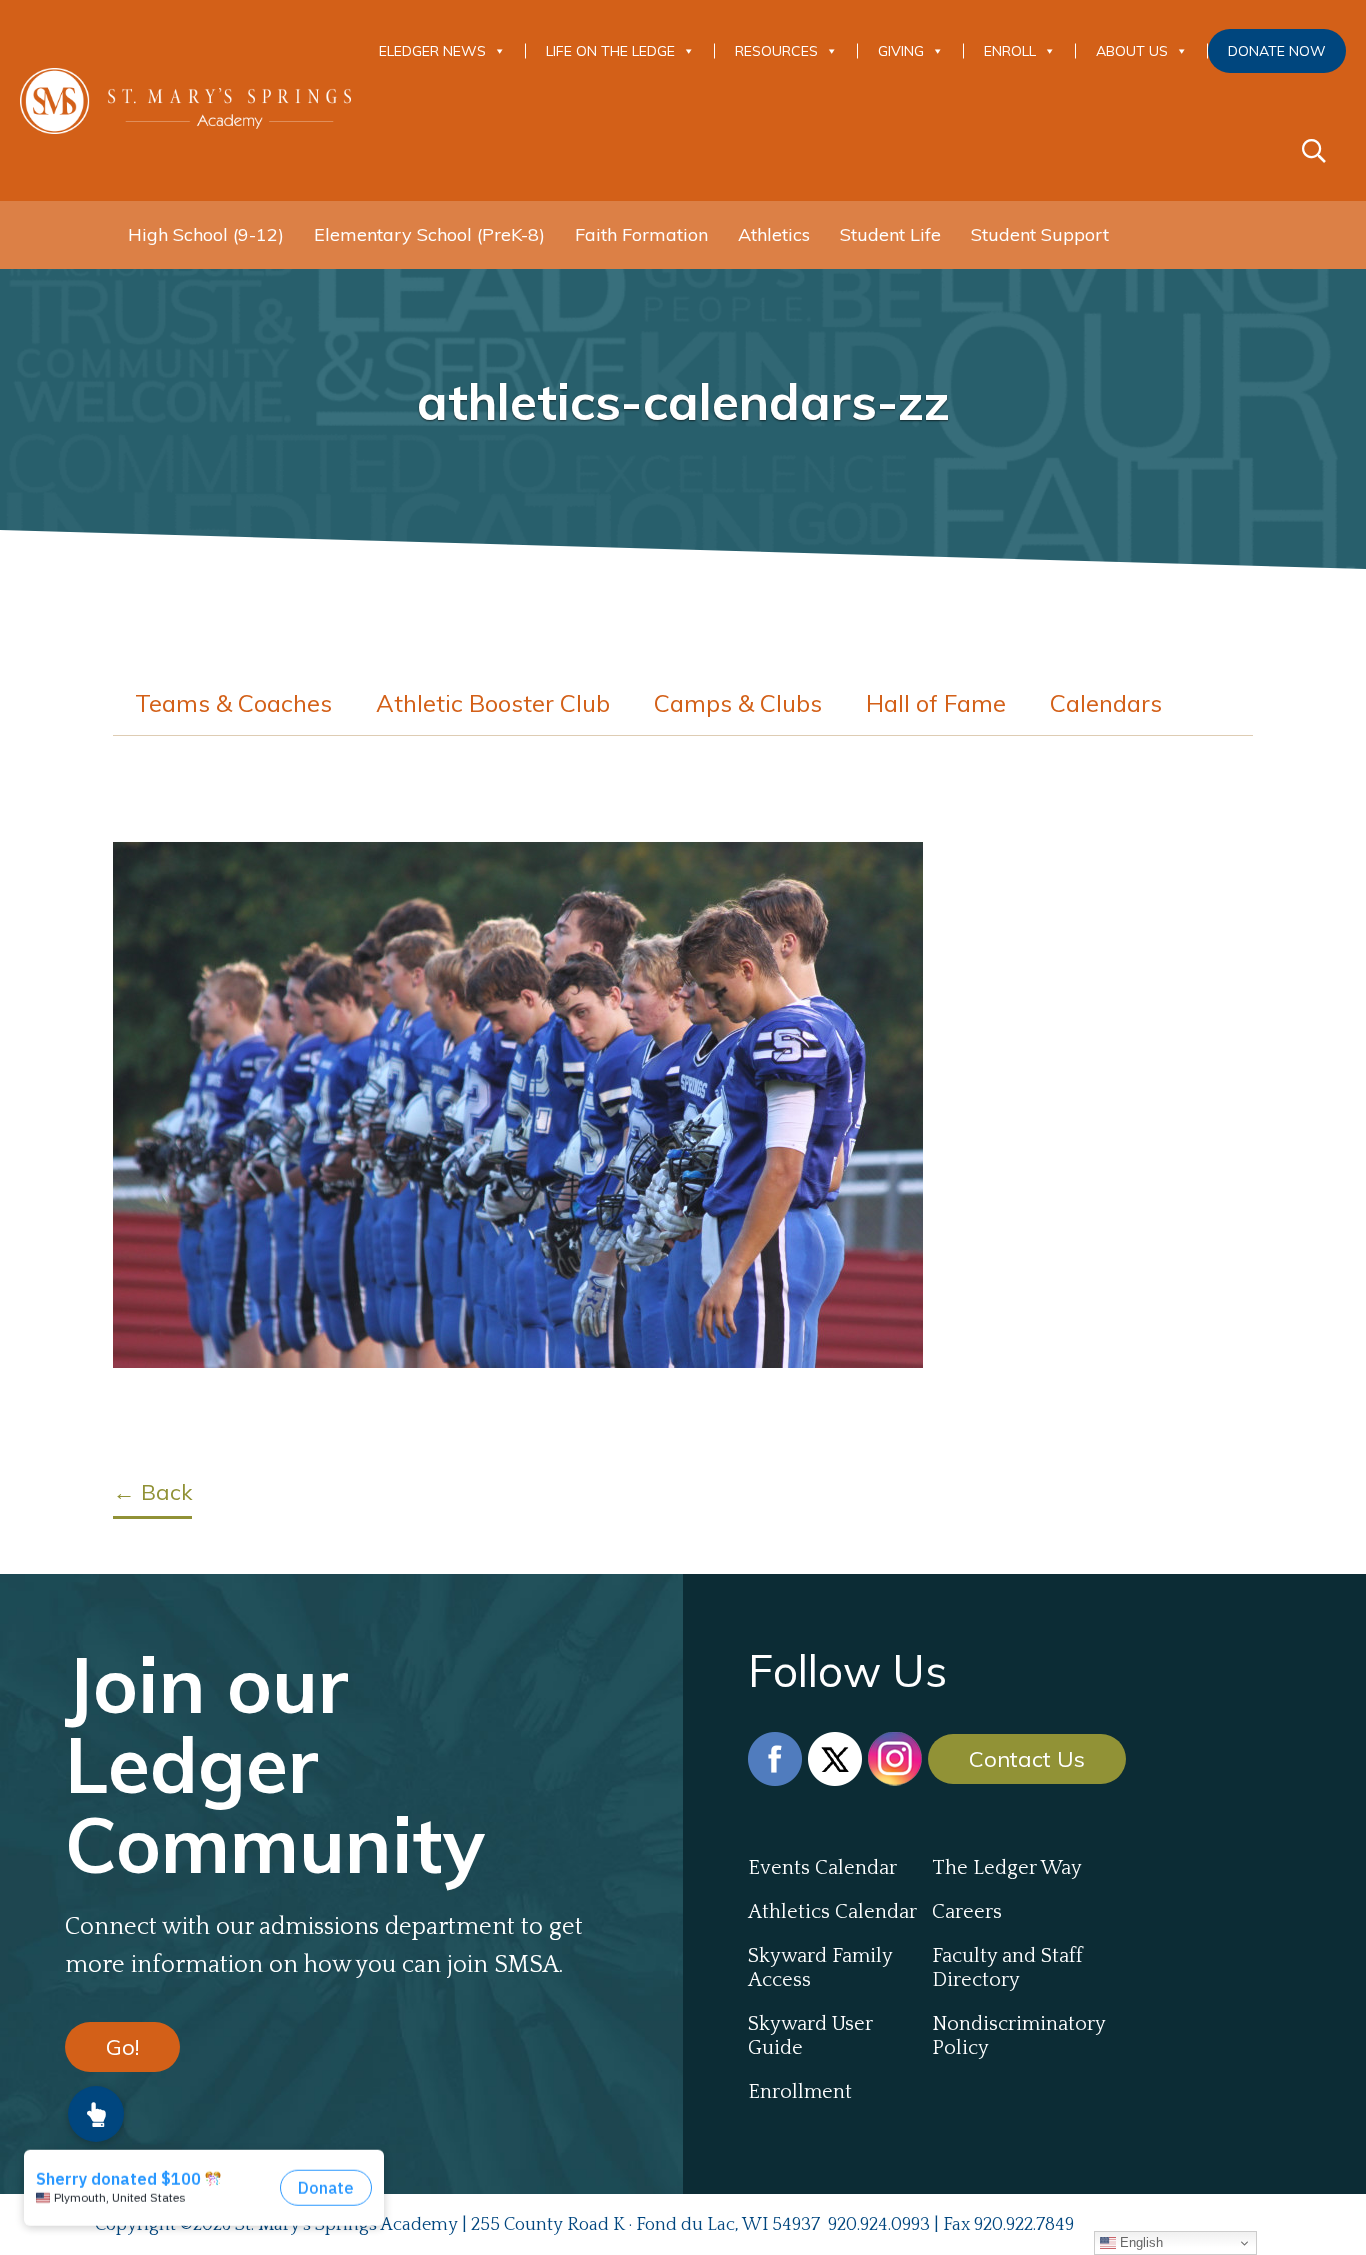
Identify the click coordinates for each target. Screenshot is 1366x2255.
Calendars (1106, 703)
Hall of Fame (936, 703)
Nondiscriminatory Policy (1018, 2036)
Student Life (890, 234)
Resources (776, 51)
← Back (152, 1492)
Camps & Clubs (738, 703)
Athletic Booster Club (493, 703)
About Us (1132, 51)
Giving (901, 51)
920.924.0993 (879, 2225)
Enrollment (800, 2092)
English (1139, 2242)
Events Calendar (822, 1868)
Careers (967, 1912)
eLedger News (432, 51)
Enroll (1010, 51)
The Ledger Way (1007, 1868)
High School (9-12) (206, 234)
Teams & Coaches (233, 703)
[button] (96, 2114)
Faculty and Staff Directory (1007, 1968)
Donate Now (1277, 51)
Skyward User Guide (810, 2036)
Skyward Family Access (820, 1968)
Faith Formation (641, 234)
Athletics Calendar (832, 1912)
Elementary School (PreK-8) (429, 234)
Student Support (1040, 234)
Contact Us (1027, 1759)
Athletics (774, 234)
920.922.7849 (1024, 2225)
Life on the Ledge (610, 51)
